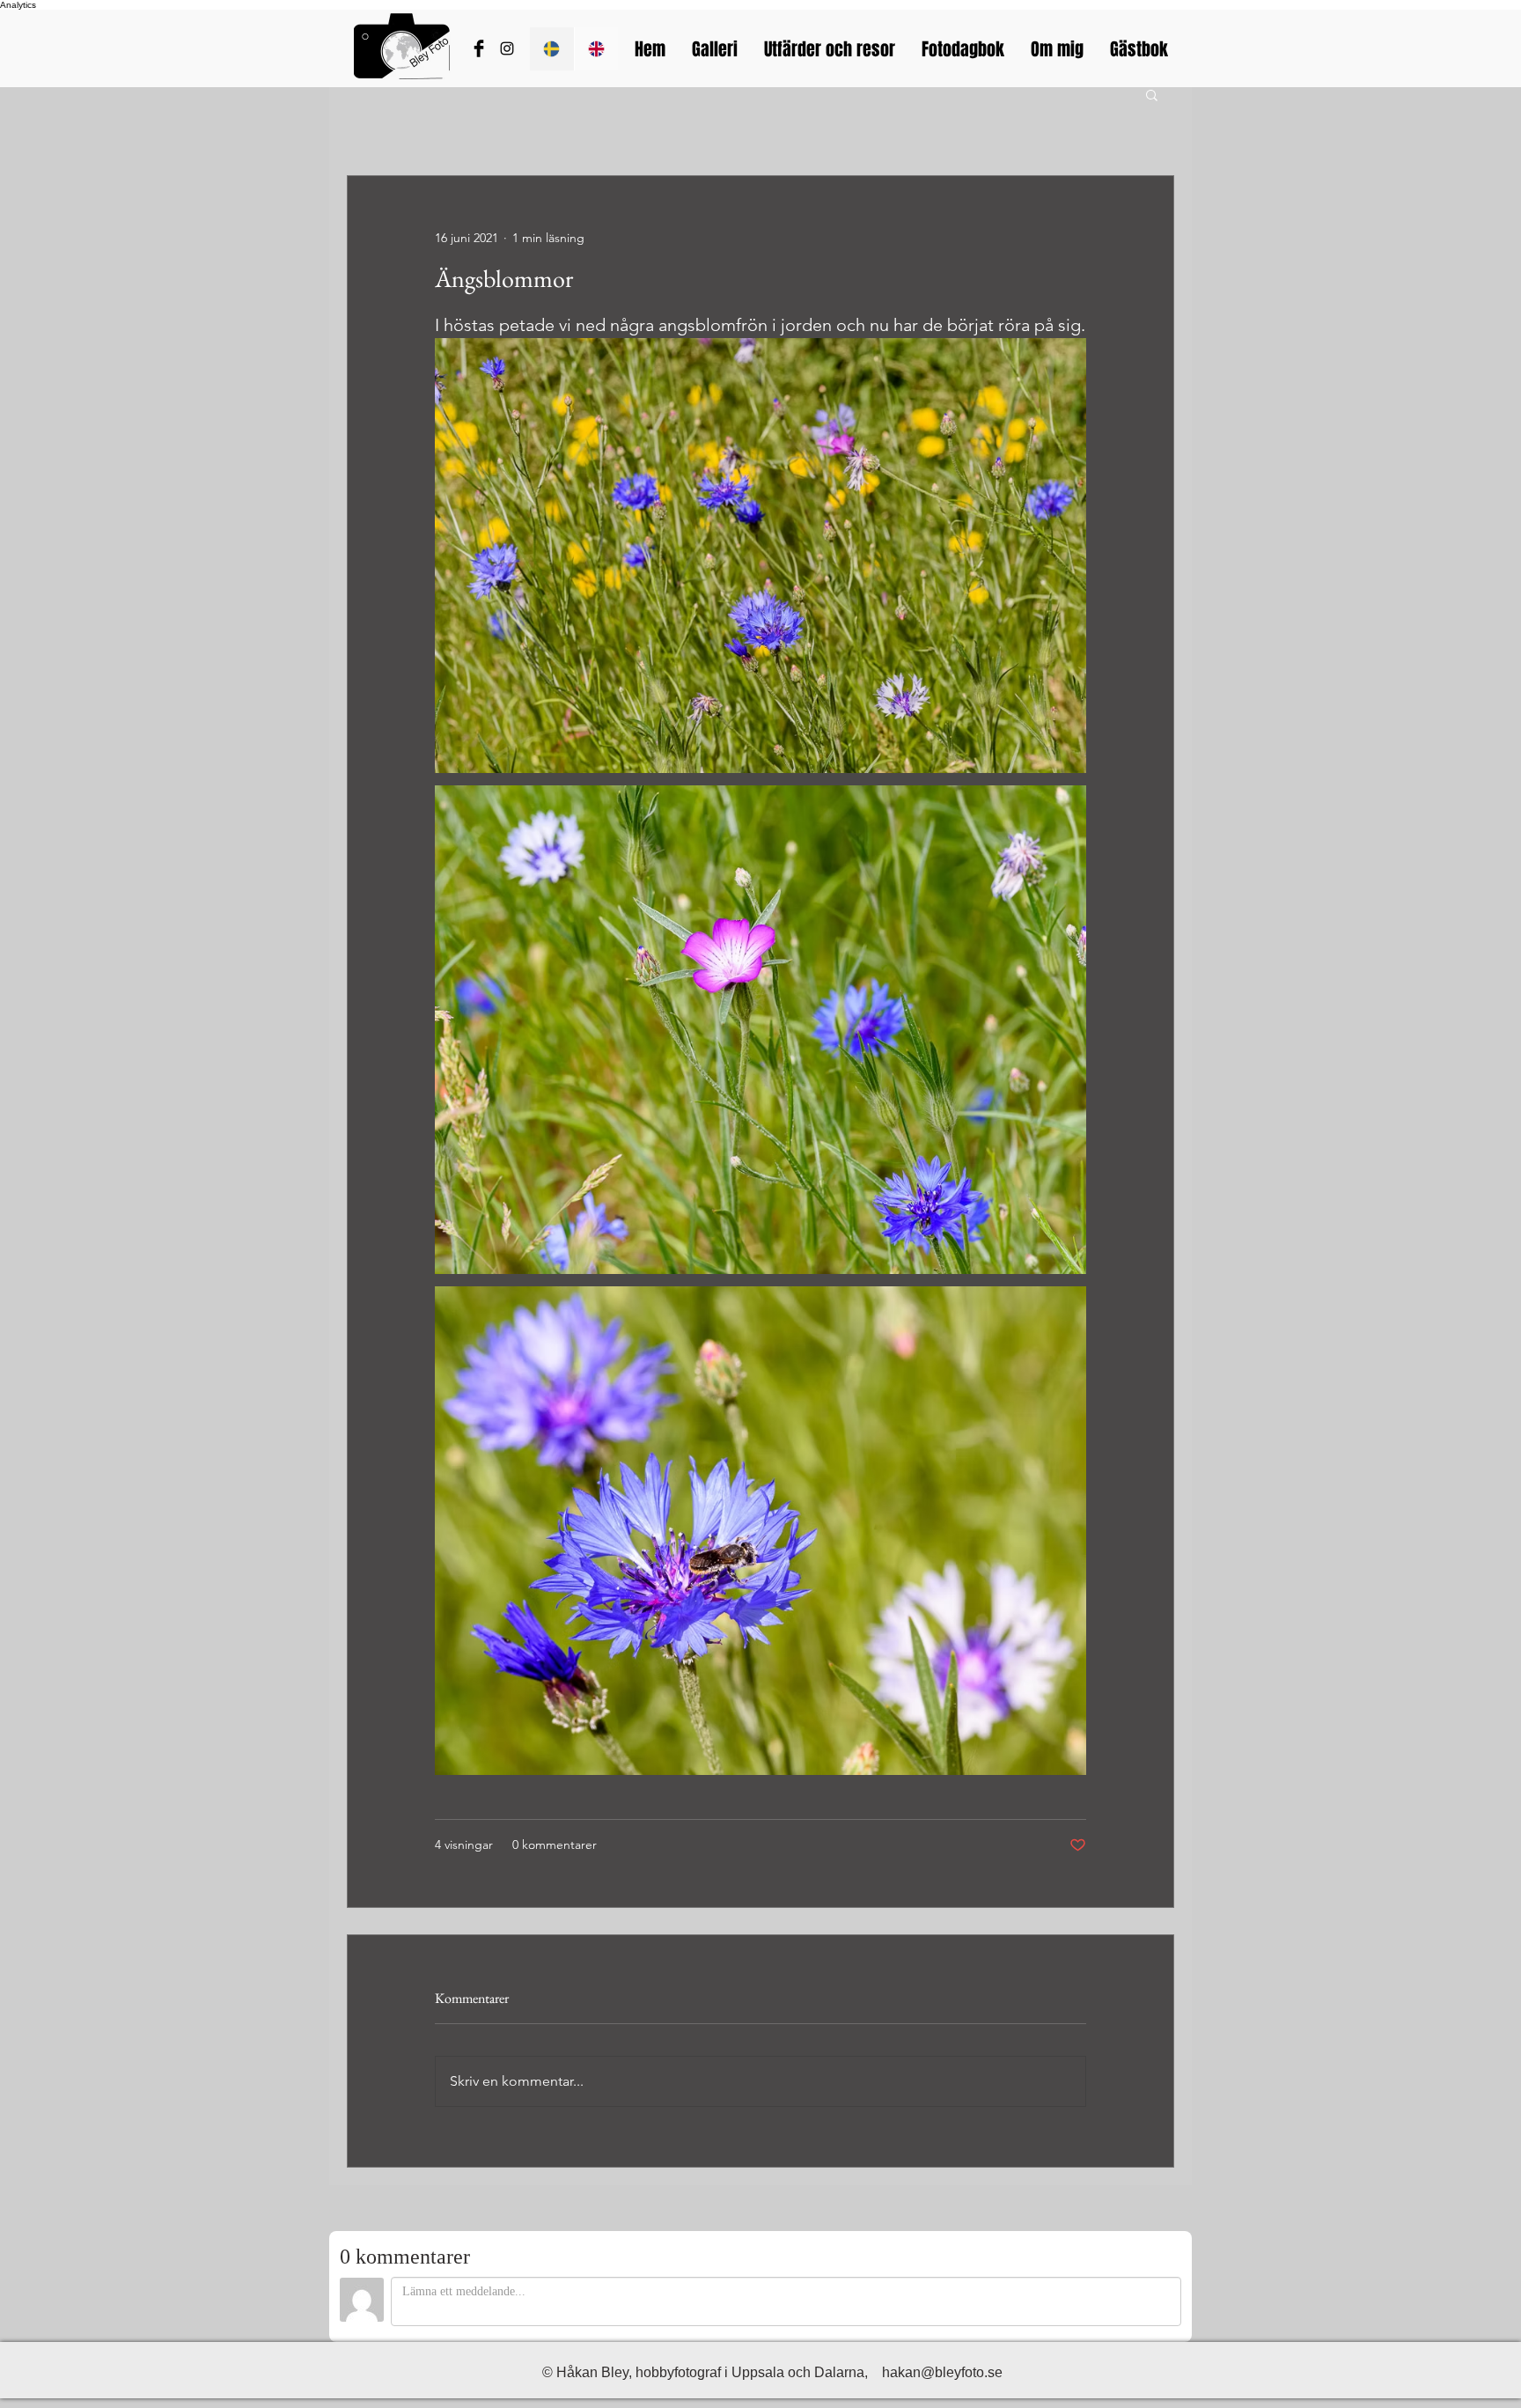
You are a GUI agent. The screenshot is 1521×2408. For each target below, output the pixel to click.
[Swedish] (552, 49)
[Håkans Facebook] (479, 48)
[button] (1152, 94)
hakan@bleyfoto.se (942, 2372)
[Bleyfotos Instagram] (507, 48)
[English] (596, 49)
